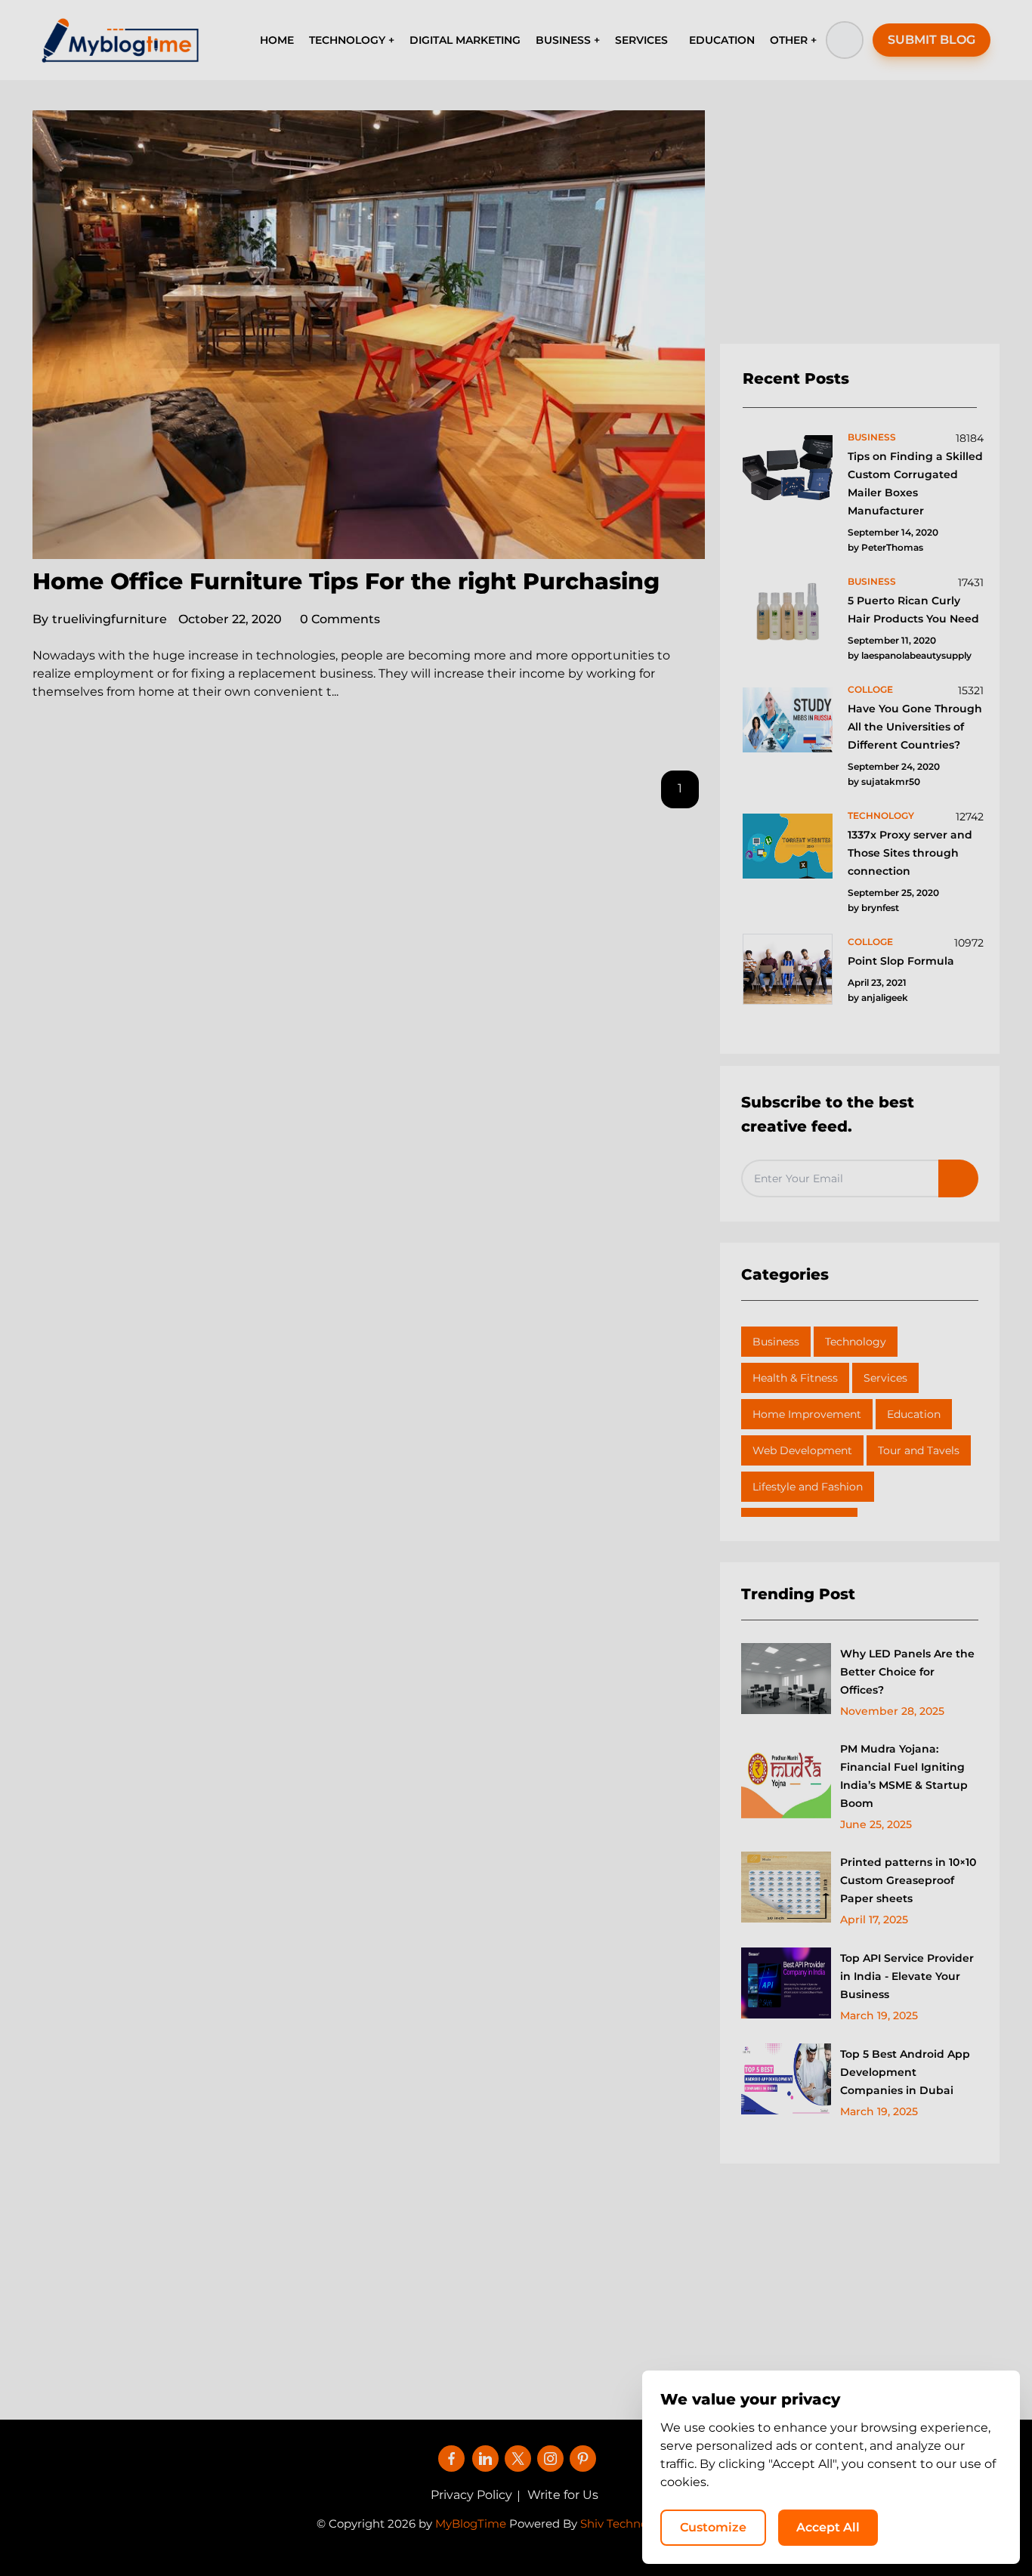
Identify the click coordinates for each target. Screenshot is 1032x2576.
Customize (713, 2527)
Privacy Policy (471, 2495)
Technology (856, 1342)
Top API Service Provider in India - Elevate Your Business (907, 1976)
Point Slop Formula (901, 961)
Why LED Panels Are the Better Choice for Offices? (907, 1672)
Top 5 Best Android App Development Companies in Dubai (905, 2072)
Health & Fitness (795, 1378)
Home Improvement (807, 1414)
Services (885, 1378)
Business (776, 1342)
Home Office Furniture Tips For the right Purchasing (346, 581)
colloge (870, 689)
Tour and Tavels (919, 1450)
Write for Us (563, 2495)
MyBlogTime (471, 2523)
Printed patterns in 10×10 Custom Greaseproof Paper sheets (908, 1880)
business (872, 437)
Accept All (828, 2527)
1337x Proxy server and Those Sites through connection (910, 853)
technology (881, 815)
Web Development (802, 1450)
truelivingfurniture (100, 619)
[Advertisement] (860, 227)
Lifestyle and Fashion (808, 1487)
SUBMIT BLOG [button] (932, 40)
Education (914, 1414)
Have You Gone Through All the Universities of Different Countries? (915, 727)
